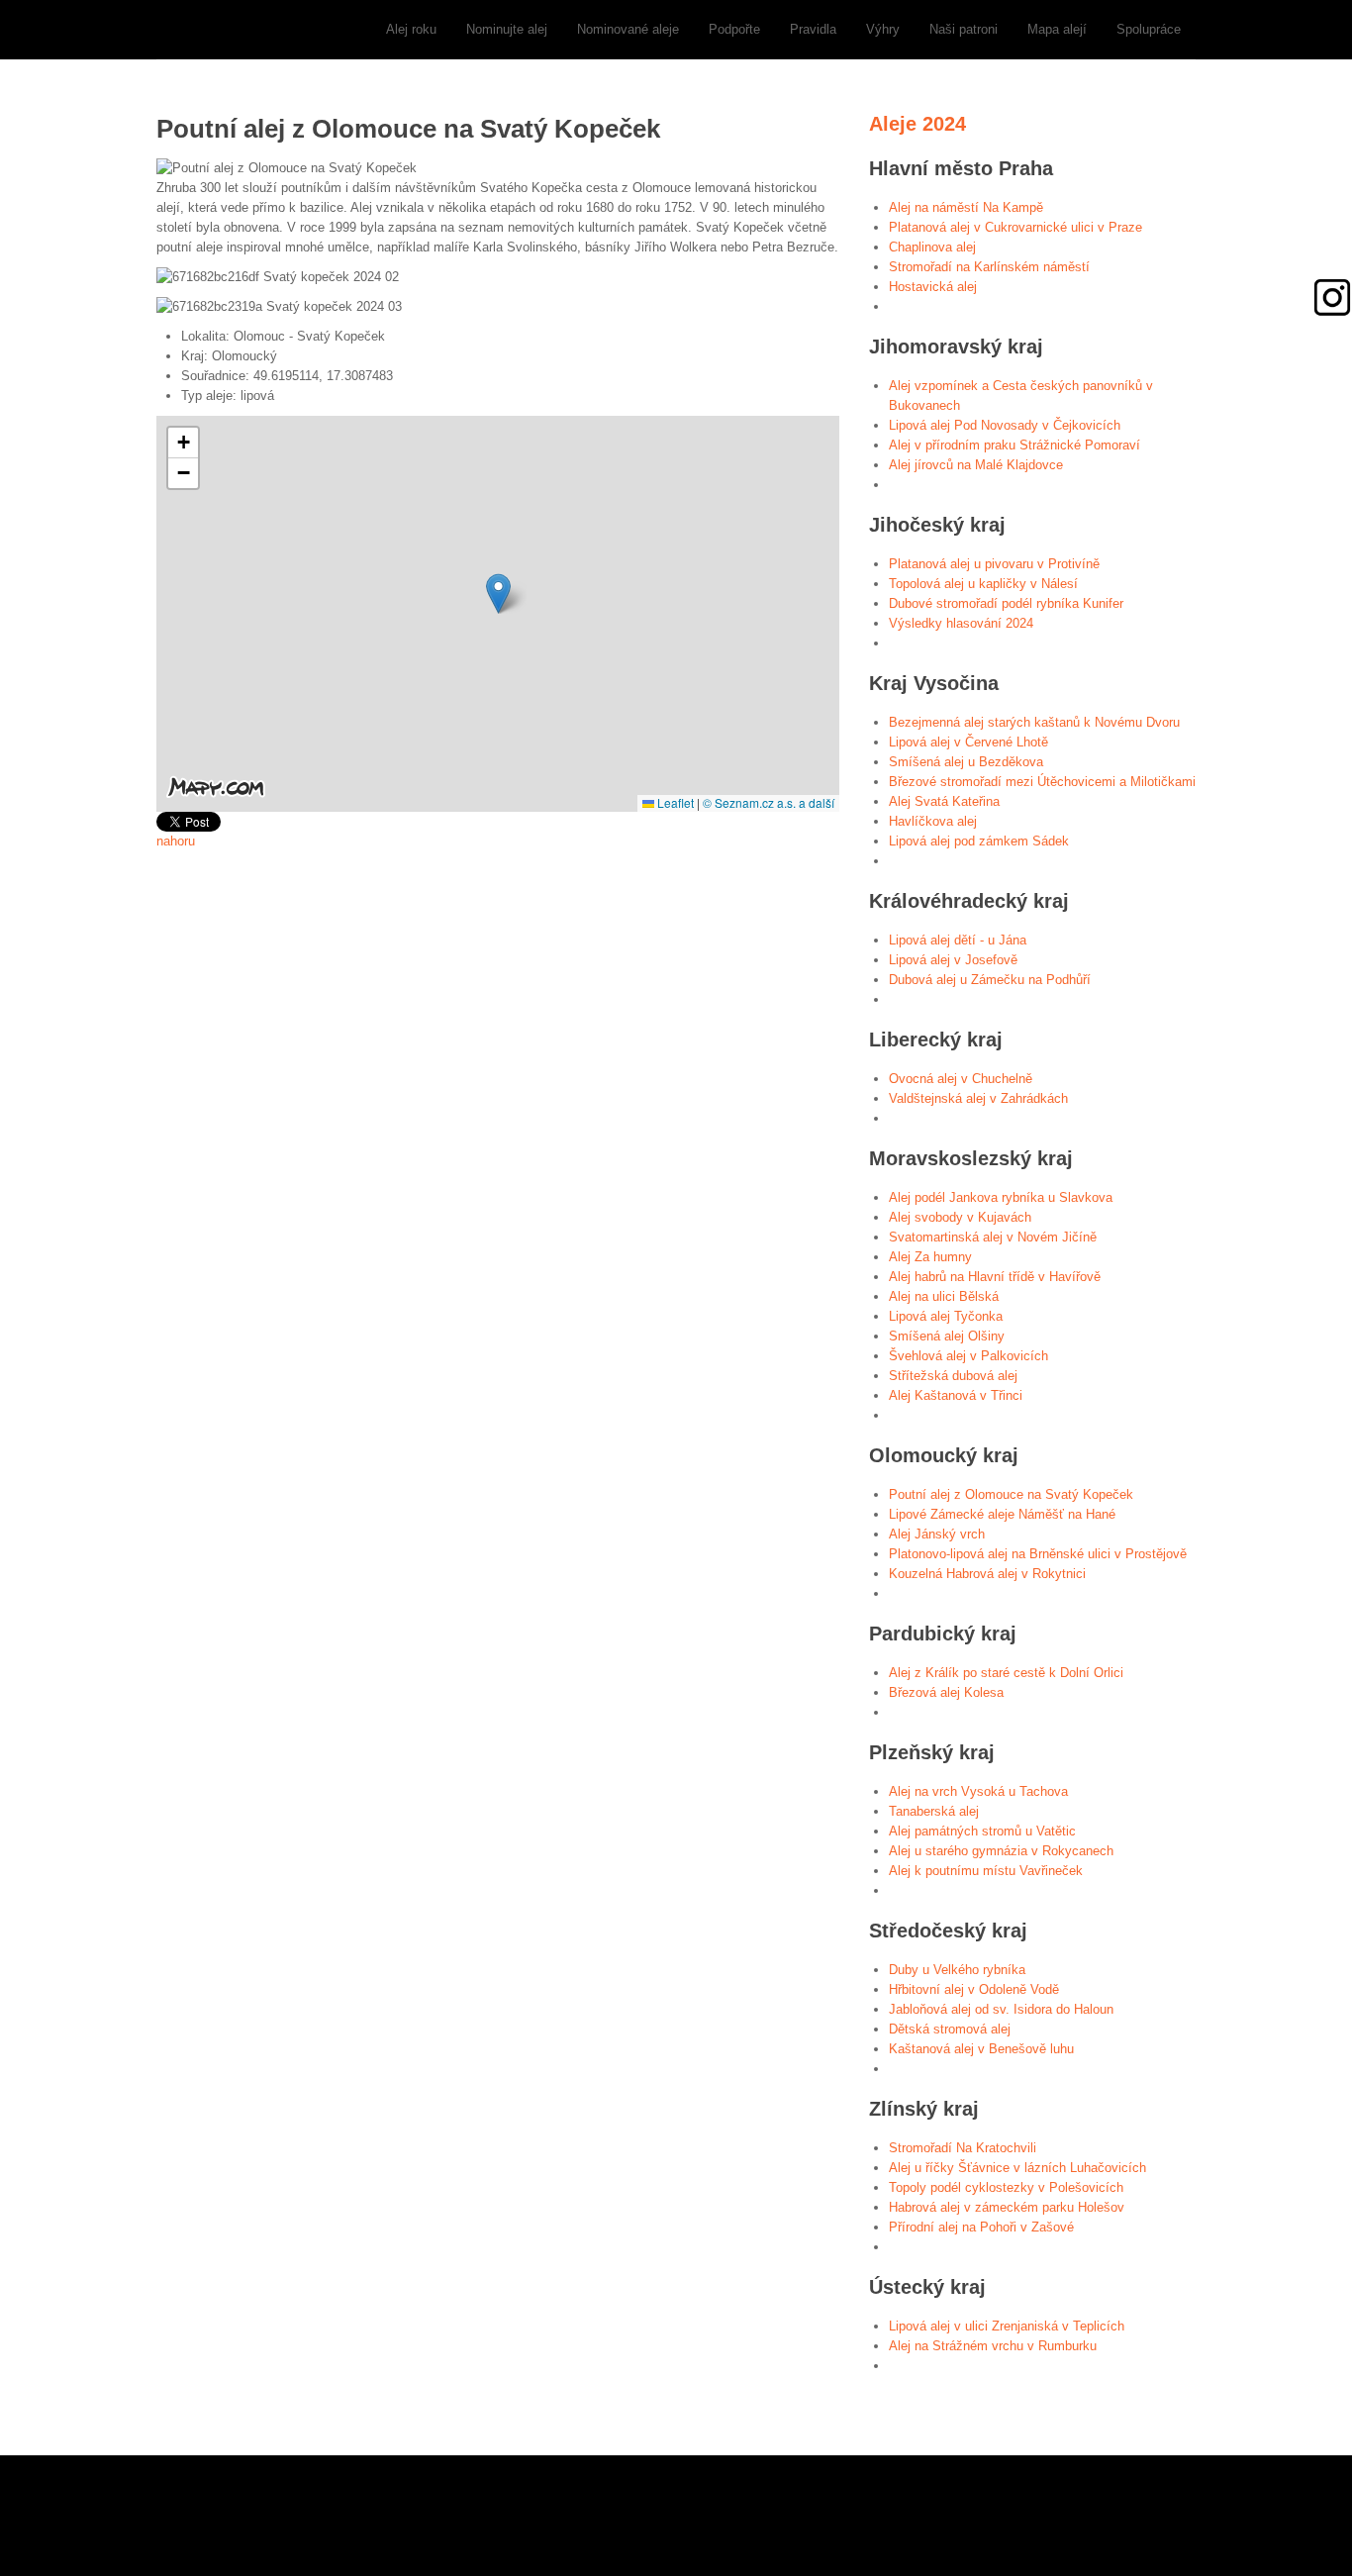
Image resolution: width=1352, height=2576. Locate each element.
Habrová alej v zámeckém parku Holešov (1007, 2207)
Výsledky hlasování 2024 (961, 623)
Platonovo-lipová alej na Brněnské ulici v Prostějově (1038, 1554)
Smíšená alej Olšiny (947, 1336)
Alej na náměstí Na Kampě (966, 207)
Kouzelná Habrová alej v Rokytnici (987, 1574)
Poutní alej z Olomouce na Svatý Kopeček (1011, 1494)
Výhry (883, 29)
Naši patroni (964, 29)
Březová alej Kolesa (946, 1692)
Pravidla (813, 29)
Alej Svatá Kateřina (944, 801)
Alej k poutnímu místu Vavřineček (986, 1871)
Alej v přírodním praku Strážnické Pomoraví (1014, 445)
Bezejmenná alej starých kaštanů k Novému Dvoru (1034, 722)
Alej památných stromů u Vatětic (982, 1831)
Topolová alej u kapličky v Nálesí (983, 584)
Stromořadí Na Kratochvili (963, 2148)
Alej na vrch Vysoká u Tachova (978, 1791)
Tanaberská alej (934, 1811)
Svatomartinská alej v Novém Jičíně (993, 1237)
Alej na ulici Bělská (944, 1296)
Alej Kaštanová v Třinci (956, 1395)
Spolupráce (1149, 29)
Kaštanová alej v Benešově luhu (981, 2049)
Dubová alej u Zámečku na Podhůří (990, 980)
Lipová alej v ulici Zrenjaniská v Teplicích (1007, 2326)
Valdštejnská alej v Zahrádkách (978, 1098)
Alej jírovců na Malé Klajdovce (976, 465)
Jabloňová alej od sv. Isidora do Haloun (1001, 2009)
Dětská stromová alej (950, 2029)
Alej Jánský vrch (937, 1534)
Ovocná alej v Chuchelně (961, 1079)
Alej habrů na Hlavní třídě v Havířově (995, 1277)
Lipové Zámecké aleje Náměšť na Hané (1002, 1514)
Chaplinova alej (932, 247)
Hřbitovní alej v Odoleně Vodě (974, 1989)
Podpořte (734, 29)
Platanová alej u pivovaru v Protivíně (994, 564)
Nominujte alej (507, 29)
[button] (498, 594)
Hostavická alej (933, 287)
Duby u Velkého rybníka (957, 1970)
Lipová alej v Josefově (953, 960)
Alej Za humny (930, 1257)
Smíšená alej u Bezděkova (966, 762)
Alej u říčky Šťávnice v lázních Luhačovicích (1017, 2168)
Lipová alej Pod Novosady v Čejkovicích (1005, 425)
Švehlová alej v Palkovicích (968, 1356)
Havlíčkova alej (933, 821)
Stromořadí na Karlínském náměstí (989, 267)
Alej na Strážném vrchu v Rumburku (993, 2346)
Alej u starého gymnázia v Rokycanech (1001, 1851)
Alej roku (411, 29)
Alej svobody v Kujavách (960, 1217)
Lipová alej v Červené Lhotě (968, 742)
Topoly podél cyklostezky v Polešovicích (1006, 2187)
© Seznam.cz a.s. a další (769, 802)
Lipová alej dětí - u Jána (958, 940)
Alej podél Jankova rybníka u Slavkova (1001, 1197)
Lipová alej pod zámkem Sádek (979, 841)
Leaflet (674, 802)
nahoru (176, 841)
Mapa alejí (1057, 29)
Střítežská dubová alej (953, 1376)
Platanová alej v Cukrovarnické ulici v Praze (1015, 227)
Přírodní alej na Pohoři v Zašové (981, 2227)
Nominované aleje (628, 29)
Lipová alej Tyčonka (946, 1316)
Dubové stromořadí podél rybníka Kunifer (1006, 603)
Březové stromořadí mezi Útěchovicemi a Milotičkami (1042, 782)
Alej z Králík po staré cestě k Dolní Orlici (1006, 1673)
